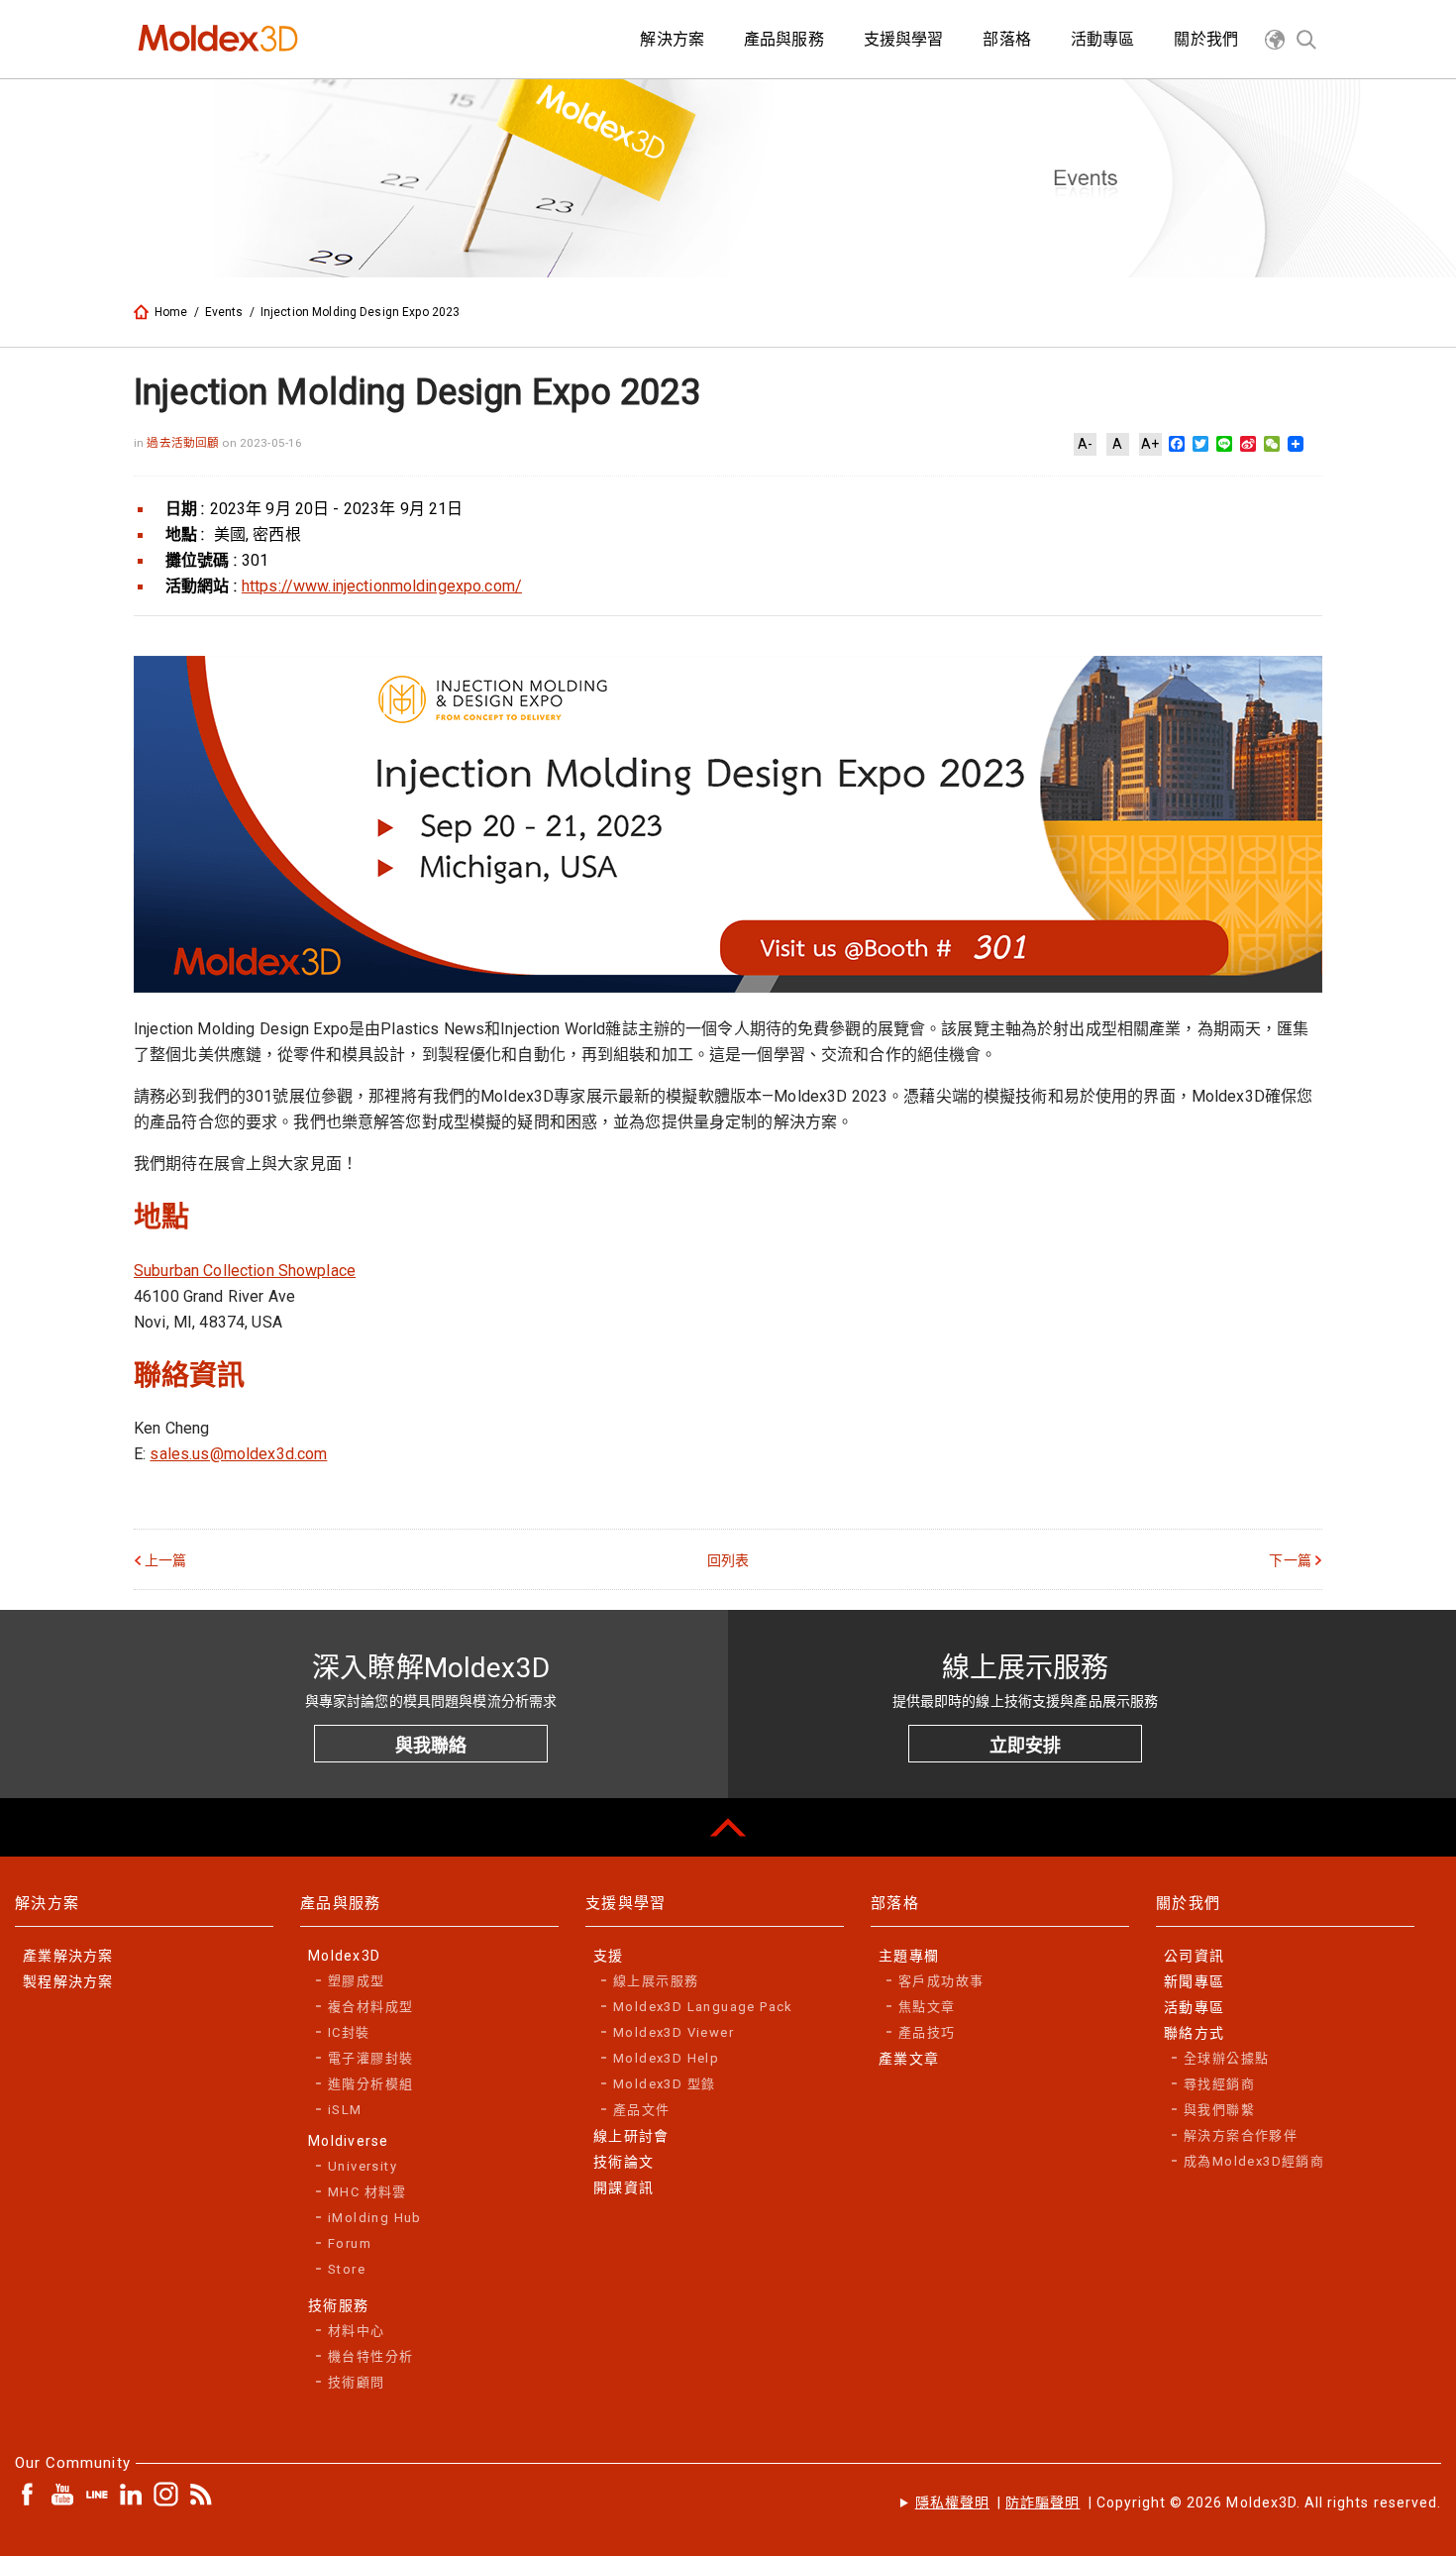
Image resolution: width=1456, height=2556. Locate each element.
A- (1085, 444)
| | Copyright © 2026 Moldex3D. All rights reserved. (1178, 2503)
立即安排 (1025, 1745)
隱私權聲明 (952, 2503)
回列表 (728, 1560)
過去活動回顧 (184, 443)
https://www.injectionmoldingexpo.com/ (382, 586)
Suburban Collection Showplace (245, 1271)
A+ (1150, 444)
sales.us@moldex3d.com (238, 1454)
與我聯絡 (431, 1745)
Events (224, 312)
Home (171, 312)
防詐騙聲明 (1042, 2503)
